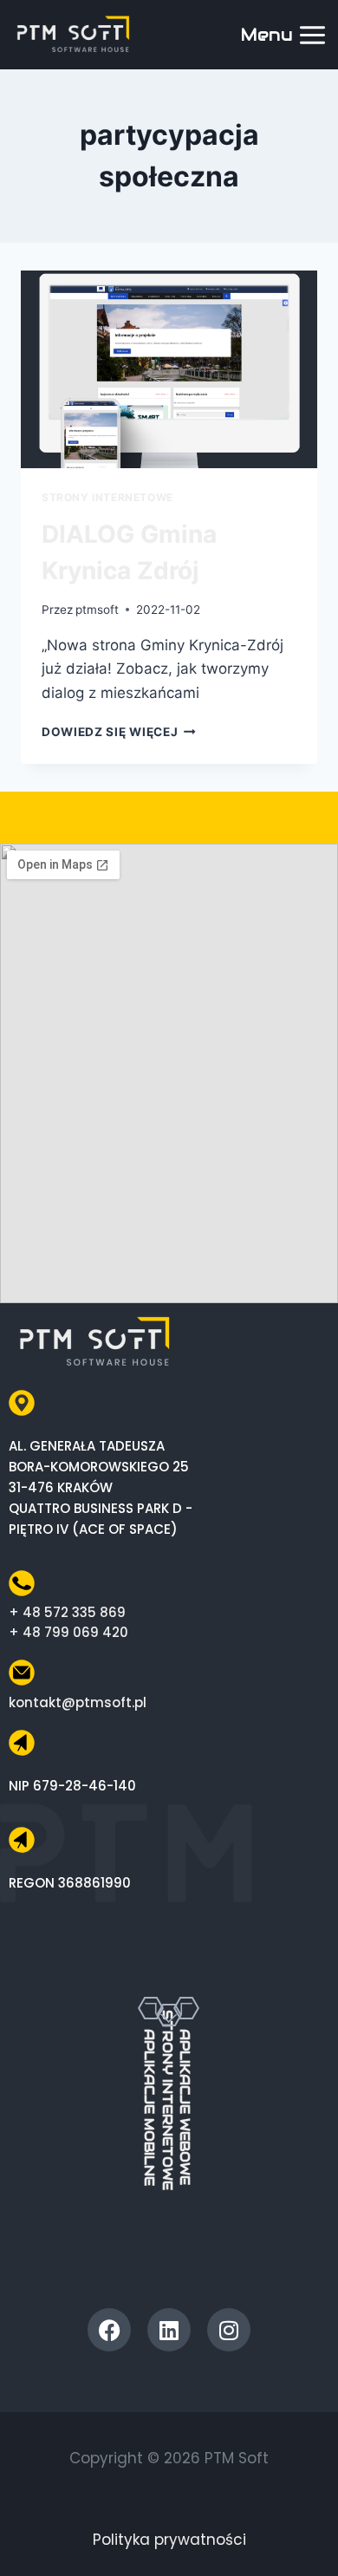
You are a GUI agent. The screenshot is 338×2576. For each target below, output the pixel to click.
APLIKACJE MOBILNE (149, 2107)
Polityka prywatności (169, 2540)
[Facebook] (109, 2330)
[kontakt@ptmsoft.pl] (22, 1673)
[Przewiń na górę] (305, 2531)
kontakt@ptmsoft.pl (78, 1702)
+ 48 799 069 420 (68, 1632)
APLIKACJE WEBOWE (185, 2107)
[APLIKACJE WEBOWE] (186, 2008)
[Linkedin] (169, 2330)
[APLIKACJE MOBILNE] (151, 2008)
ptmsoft (97, 610)
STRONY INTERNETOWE (168, 2100)
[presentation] (169, 369)
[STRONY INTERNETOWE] (169, 1989)
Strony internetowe (107, 497)
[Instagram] (229, 2330)
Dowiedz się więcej (119, 732)
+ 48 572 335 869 (67, 1612)
